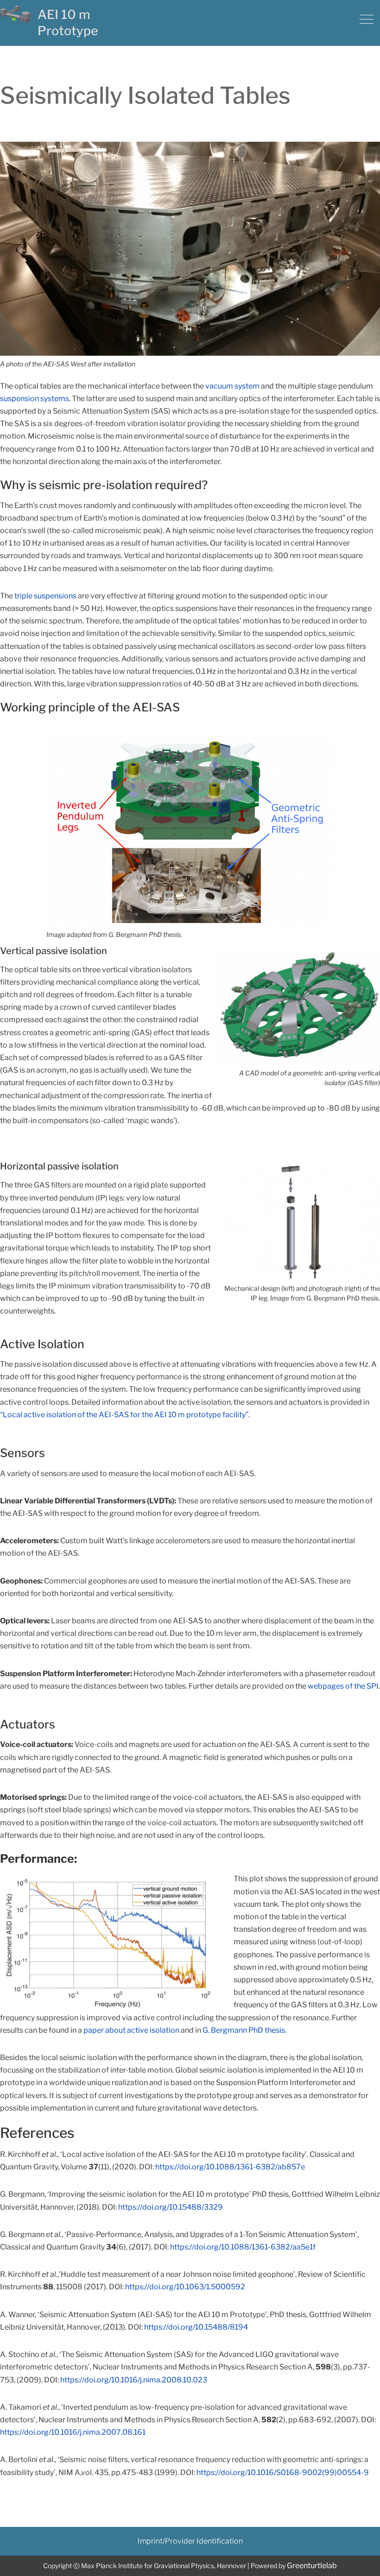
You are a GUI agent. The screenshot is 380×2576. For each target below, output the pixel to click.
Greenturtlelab (312, 2566)
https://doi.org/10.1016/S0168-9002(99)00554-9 (283, 2472)
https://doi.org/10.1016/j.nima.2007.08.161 (73, 2432)
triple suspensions (45, 596)
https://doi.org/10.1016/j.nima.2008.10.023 (134, 2380)
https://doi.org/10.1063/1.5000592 (185, 2287)
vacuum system (232, 386)
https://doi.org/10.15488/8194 (196, 2327)
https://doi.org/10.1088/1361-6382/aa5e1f (243, 2247)
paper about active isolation (131, 2030)
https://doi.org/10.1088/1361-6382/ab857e (230, 2167)
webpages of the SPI (343, 1686)
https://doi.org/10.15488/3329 (171, 2207)
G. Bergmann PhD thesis (244, 2030)
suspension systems (35, 399)
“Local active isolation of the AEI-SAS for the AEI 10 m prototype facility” (124, 1415)
